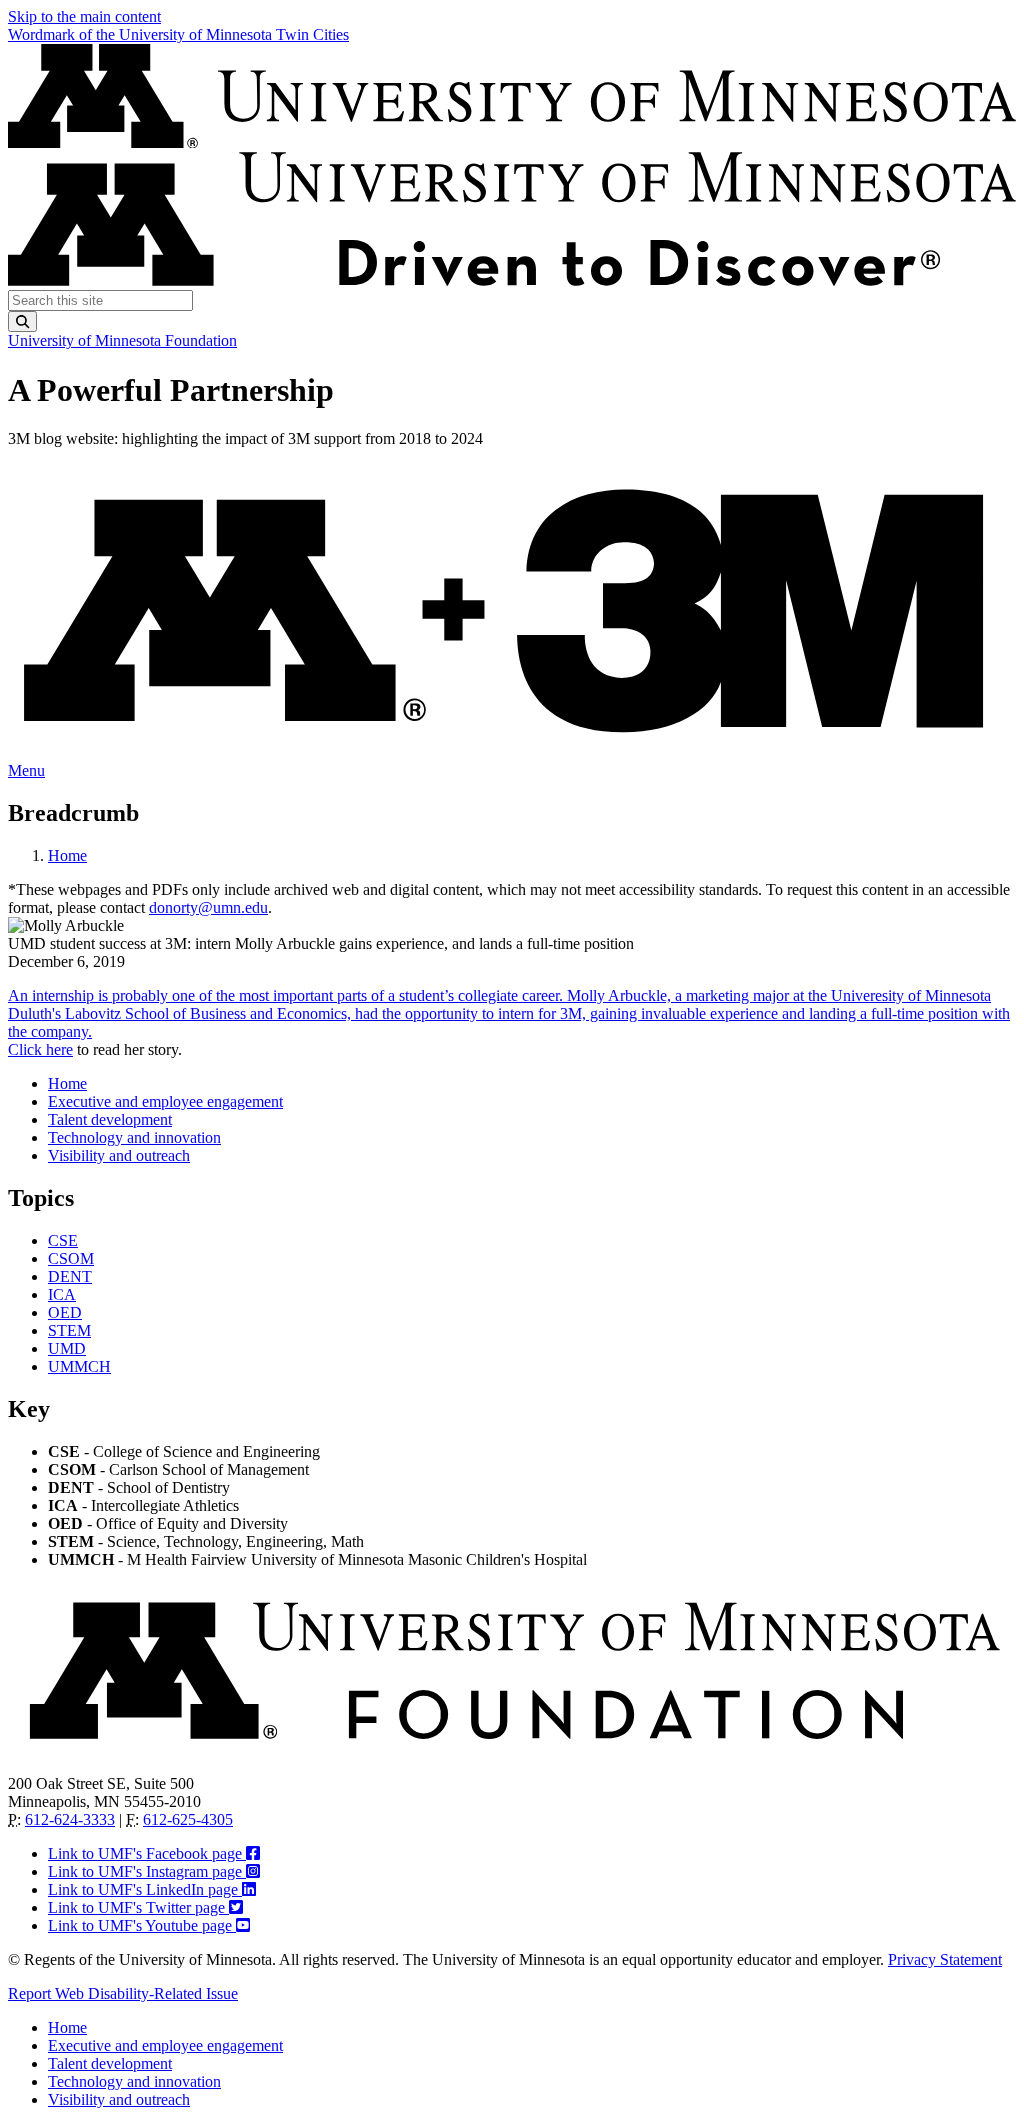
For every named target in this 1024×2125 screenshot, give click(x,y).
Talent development (110, 2063)
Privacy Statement (945, 1959)
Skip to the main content (84, 16)
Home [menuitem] (67, 1083)
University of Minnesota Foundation (122, 340)
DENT (70, 1276)
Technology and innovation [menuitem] (134, 1137)
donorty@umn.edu (208, 907)
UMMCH (79, 1366)
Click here (40, 1049)
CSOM (71, 1258)
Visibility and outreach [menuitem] (119, 1155)
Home (67, 855)
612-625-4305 (188, 1819)
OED (65, 1312)
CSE (63, 1240)
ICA (62, 1294)
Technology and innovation (134, 2081)
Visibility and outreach (119, 2099)
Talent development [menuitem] (110, 1119)
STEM (69, 1330)
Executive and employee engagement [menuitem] (165, 1101)
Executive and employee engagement (165, 2045)
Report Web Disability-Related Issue (123, 1993)
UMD (67, 1348)
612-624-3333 (70, 1819)
